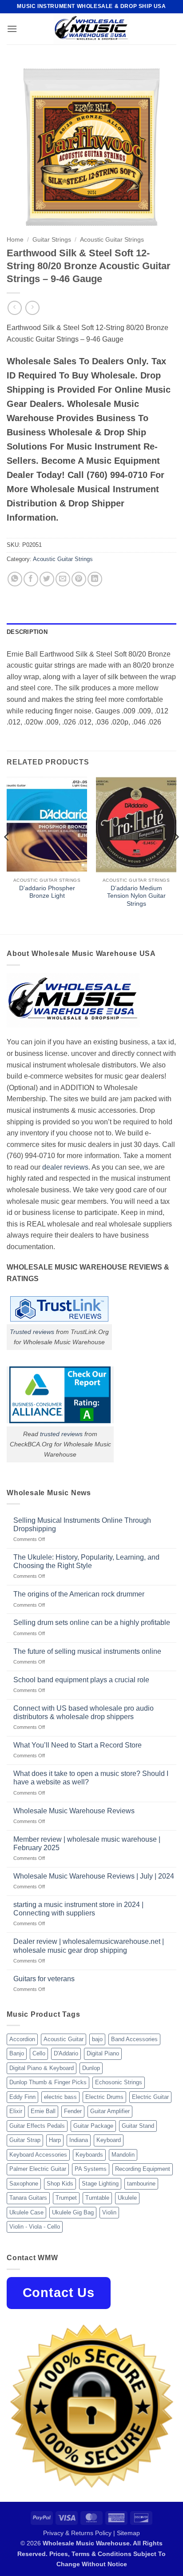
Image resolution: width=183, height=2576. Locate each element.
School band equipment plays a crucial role (81, 1680)
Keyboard (109, 2140)
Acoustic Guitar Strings (112, 240)
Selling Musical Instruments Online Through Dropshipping (82, 1525)
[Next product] (14, 308)
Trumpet (66, 2198)
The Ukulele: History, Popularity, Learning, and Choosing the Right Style (86, 1561)
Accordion (22, 2039)
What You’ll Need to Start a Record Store (78, 1745)
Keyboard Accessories (38, 2155)
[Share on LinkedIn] (95, 579)
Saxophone (24, 2184)
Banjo (17, 2053)
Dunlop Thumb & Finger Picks (48, 2082)
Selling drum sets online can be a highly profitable (92, 1622)
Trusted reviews (32, 1332)
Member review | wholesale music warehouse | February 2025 (87, 1843)
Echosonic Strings (119, 2082)
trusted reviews (61, 1434)
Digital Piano (103, 2053)
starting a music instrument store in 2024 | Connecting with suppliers (78, 1909)
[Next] (176, 855)
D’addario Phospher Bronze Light (47, 892)
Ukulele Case (26, 2212)
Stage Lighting (100, 2184)
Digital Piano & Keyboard (42, 2068)
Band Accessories (134, 2039)
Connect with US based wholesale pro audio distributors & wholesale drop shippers (84, 1712)
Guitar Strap (25, 2140)
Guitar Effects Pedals (37, 2126)
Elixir (16, 2111)
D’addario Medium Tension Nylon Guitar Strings (136, 896)
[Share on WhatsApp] (15, 579)
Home (15, 240)
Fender (73, 2111)
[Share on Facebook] (31, 579)
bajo (97, 2039)
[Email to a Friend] (63, 579)
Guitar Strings (52, 240)
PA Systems (91, 2169)
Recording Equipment (143, 2169)
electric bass (60, 2097)
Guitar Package (93, 2126)
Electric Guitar (150, 2097)
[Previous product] (32, 308)
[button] (12, 29)
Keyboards (89, 2155)
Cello (39, 2053)
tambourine (141, 2184)
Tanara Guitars (28, 2198)
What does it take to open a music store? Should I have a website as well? (91, 1778)
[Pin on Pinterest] (79, 579)
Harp (55, 2140)
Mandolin (123, 2155)
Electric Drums (104, 2097)
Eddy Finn (22, 2097)
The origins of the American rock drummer (79, 1594)
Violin (109, 2212)
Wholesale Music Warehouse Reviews (74, 1811)
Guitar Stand (138, 2126)
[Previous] (7, 855)
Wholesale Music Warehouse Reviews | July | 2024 (94, 1876)
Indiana (79, 2140)
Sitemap (128, 2533)
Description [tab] (27, 632)
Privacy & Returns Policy (77, 2533)
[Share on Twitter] (47, 579)
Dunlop (91, 2068)
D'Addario (66, 2053)
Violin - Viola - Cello (35, 2227)
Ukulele (127, 2198)
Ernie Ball (43, 2111)
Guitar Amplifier (110, 2111)
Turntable (97, 2198)
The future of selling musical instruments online (87, 1651)
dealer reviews (65, 1167)
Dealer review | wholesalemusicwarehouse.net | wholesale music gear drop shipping (89, 1946)
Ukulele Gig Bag (73, 2212)
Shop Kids (60, 2184)
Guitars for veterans (44, 1979)
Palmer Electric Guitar (38, 2169)
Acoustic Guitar (64, 2039)
